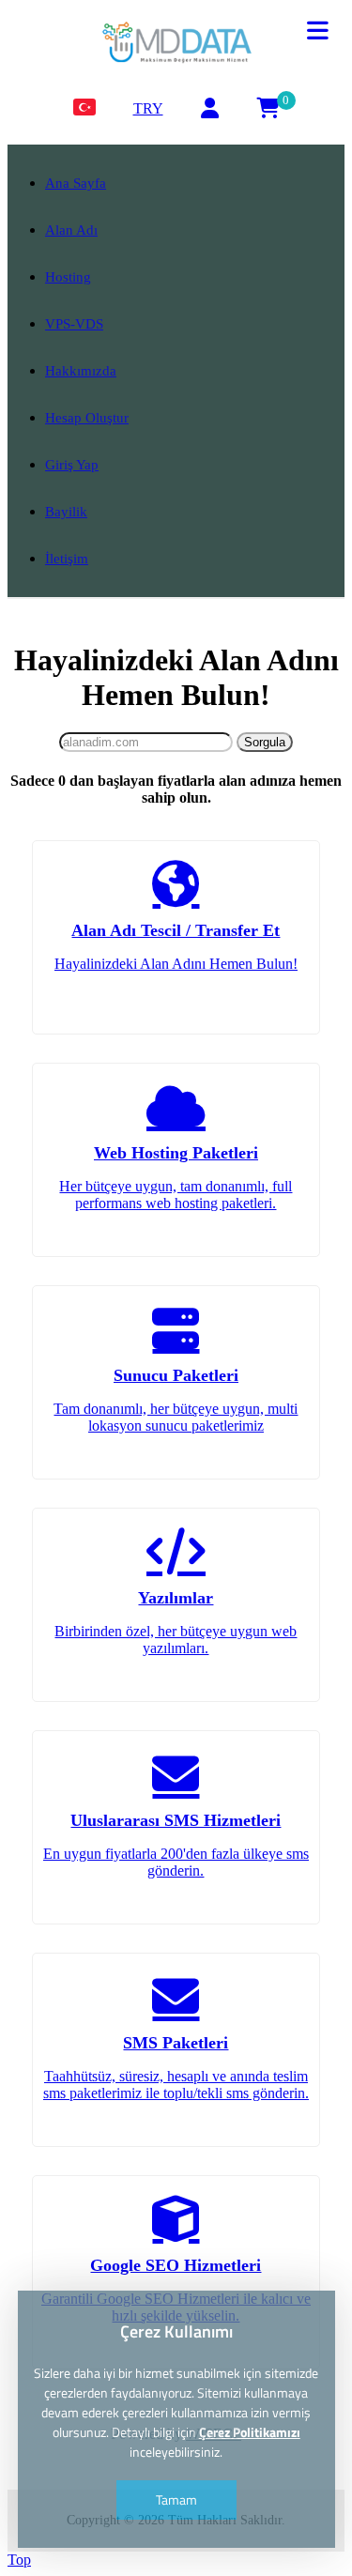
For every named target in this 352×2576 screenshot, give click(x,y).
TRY (148, 108)
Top (19, 2560)
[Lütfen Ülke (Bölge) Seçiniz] (84, 108)
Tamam (176, 2499)
